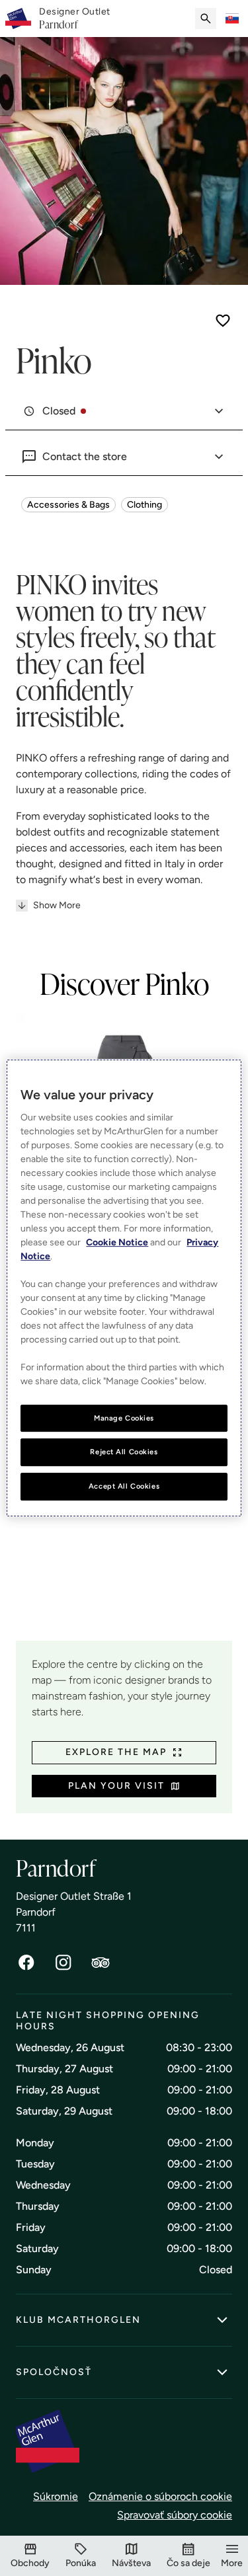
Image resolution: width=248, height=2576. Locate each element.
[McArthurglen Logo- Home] (18, 19)
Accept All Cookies (124, 1486)
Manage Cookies (124, 1418)
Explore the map (116, 1752)
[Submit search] (206, 19)
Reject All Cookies (124, 1452)
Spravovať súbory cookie (175, 2515)
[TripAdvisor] (101, 1963)
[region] (124, 1288)
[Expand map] (124, 1554)
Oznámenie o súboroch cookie (160, 2496)
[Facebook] (26, 1963)
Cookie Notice (117, 1242)
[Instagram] (63, 1963)
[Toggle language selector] (232, 19)
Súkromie (56, 2496)
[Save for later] (223, 321)
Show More (57, 905)
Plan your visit (116, 1786)
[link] (75, 19)
